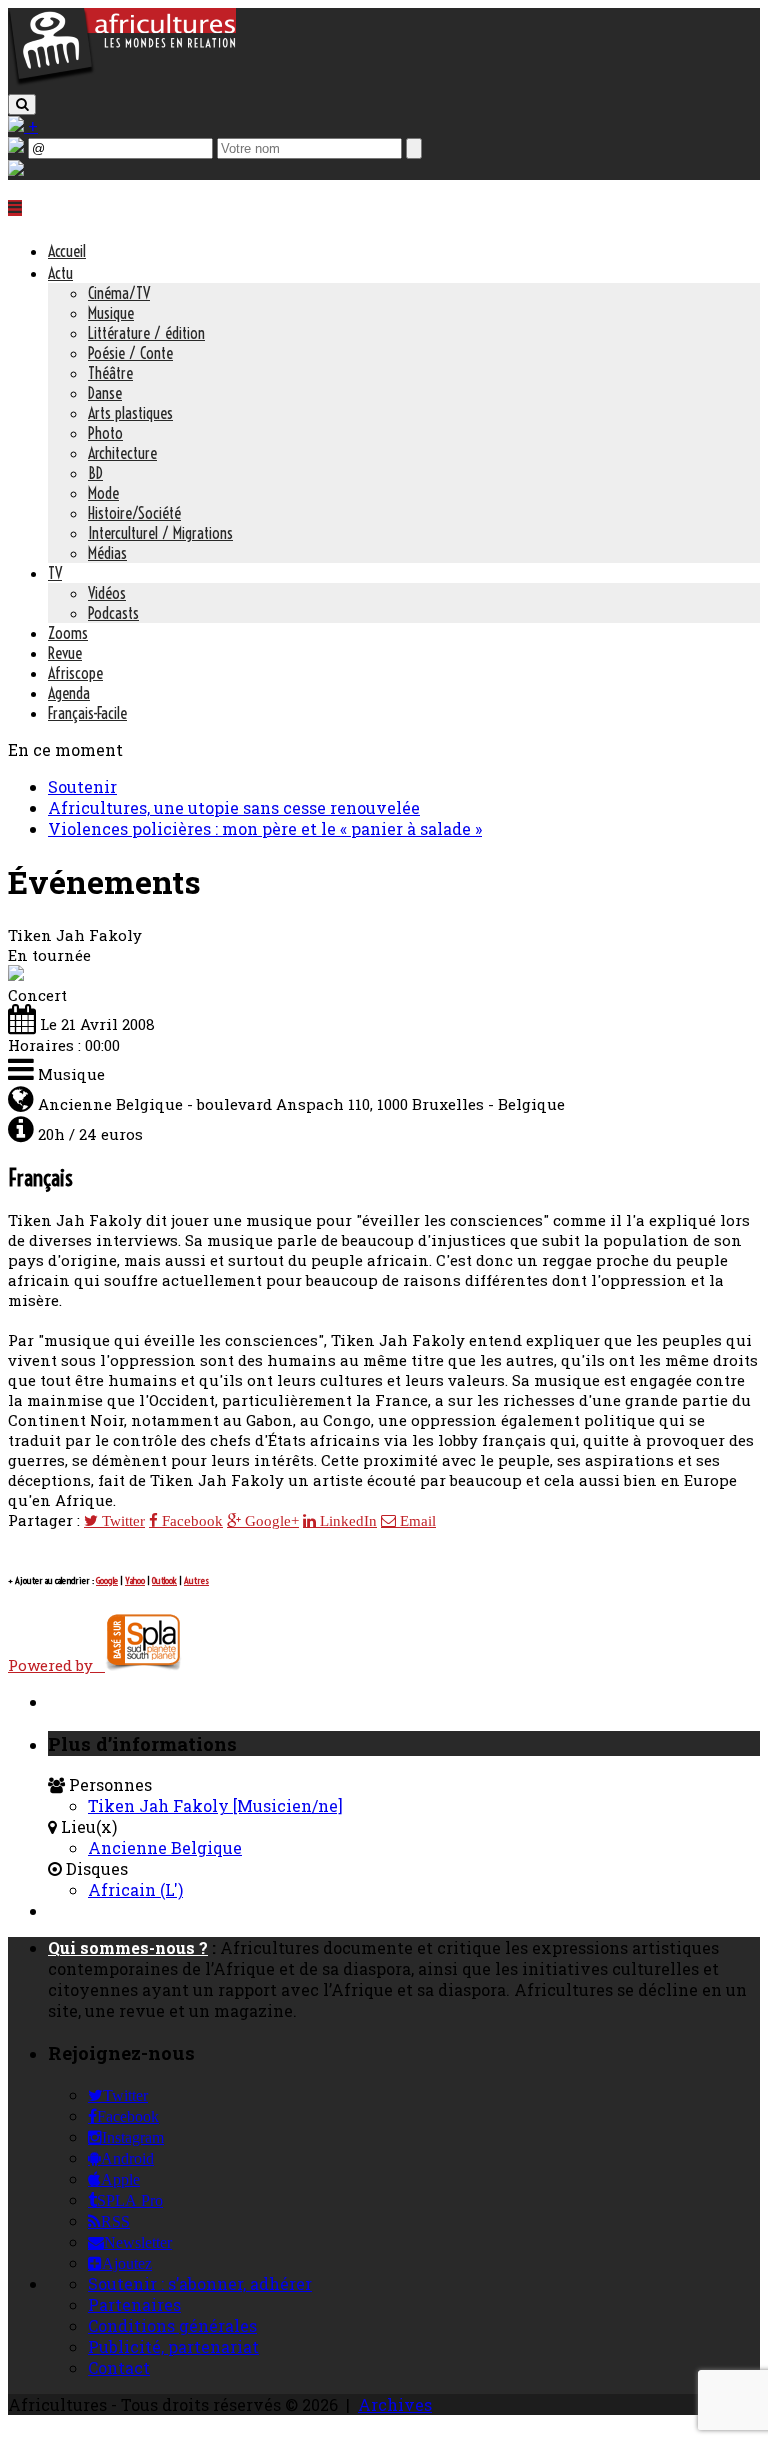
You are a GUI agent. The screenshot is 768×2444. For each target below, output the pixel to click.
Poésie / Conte (130, 353)
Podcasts (113, 613)
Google (107, 1580)
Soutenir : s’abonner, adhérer (200, 2283)
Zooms (68, 633)
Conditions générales (172, 2325)
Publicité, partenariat (173, 2346)
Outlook (164, 1580)
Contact (119, 2367)
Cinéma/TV (119, 293)
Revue (65, 653)
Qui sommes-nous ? (128, 1947)
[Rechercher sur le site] (22, 104)
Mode (103, 493)
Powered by (56, 1665)
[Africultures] (122, 81)
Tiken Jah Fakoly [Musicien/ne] (215, 1805)
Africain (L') (135, 1889)
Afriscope (75, 673)
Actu (60, 273)
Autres (196, 1580)
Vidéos (107, 593)
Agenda (69, 693)
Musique (111, 313)
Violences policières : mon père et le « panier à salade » (265, 828)
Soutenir (82, 786)
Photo (105, 433)
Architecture (122, 453)
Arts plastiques (130, 413)
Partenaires (134, 2304)
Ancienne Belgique (165, 1847)
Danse (105, 393)
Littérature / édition (146, 333)
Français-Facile (87, 713)
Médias (107, 553)
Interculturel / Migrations (160, 533)
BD (95, 473)
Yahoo (135, 1580)
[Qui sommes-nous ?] (16, 169)
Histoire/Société (134, 513)
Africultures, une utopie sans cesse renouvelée (234, 807)
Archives (395, 2404)
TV (55, 573)
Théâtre (110, 373)
